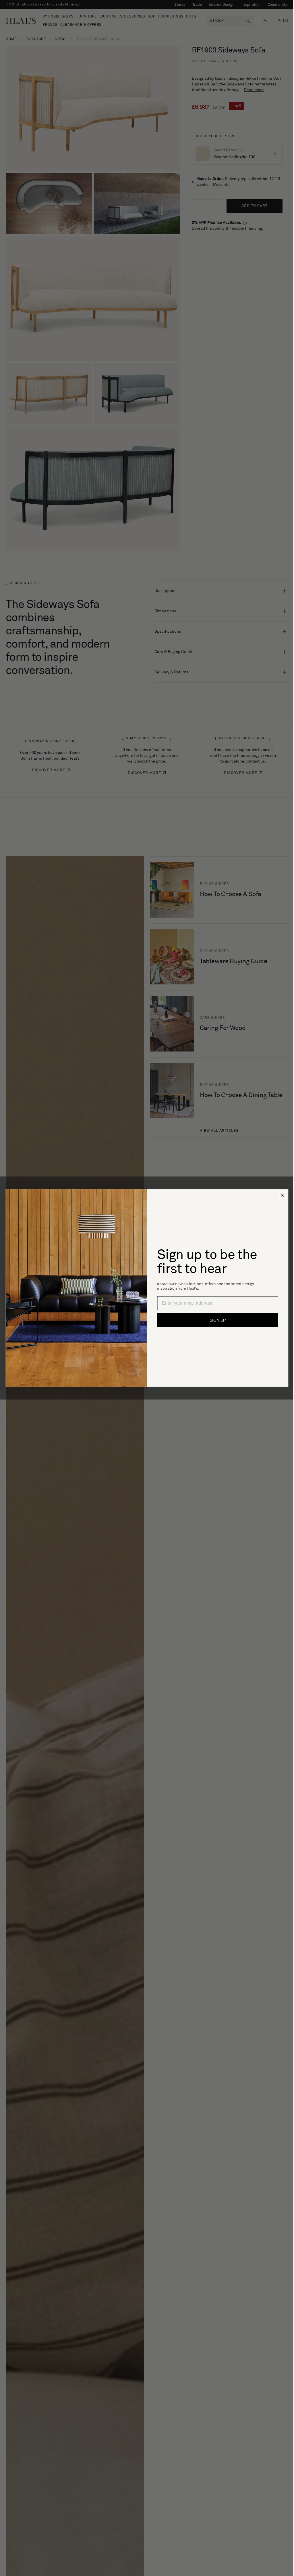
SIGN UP (216, 1320)
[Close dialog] (280, 1195)
